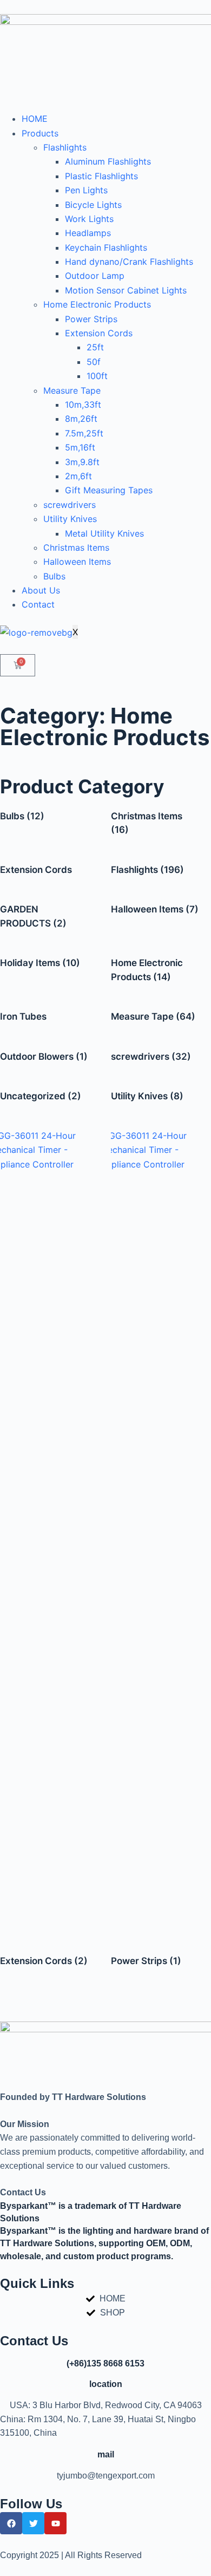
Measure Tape (72, 390)
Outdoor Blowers (44, 1057)
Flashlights (65, 147)
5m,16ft (80, 447)
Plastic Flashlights (101, 176)
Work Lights (89, 219)
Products (40, 133)
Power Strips (91, 319)
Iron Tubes (23, 1016)
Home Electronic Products (97, 304)
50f (94, 362)
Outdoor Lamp (95, 276)
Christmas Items (76, 547)
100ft (97, 376)
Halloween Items (77, 562)
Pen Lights (86, 190)
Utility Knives (70, 519)
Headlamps (88, 233)
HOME (35, 119)
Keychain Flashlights (106, 247)
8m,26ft (81, 419)
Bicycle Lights (93, 205)
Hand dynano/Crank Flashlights (129, 262)
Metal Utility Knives (104, 533)
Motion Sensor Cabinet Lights (126, 290)
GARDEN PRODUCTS (33, 916)
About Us (41, 590)
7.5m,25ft (84, 433)
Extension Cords (99, 333)
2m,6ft (78, 476)
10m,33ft (83, 405)
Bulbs (54, 576)
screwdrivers (70, 505)
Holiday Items (40, 963)
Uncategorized (41, 1096)
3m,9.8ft (82, 462)
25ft (95, 347)
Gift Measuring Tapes (109, 490)
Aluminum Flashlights (108, 161)
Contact (38, 604)
